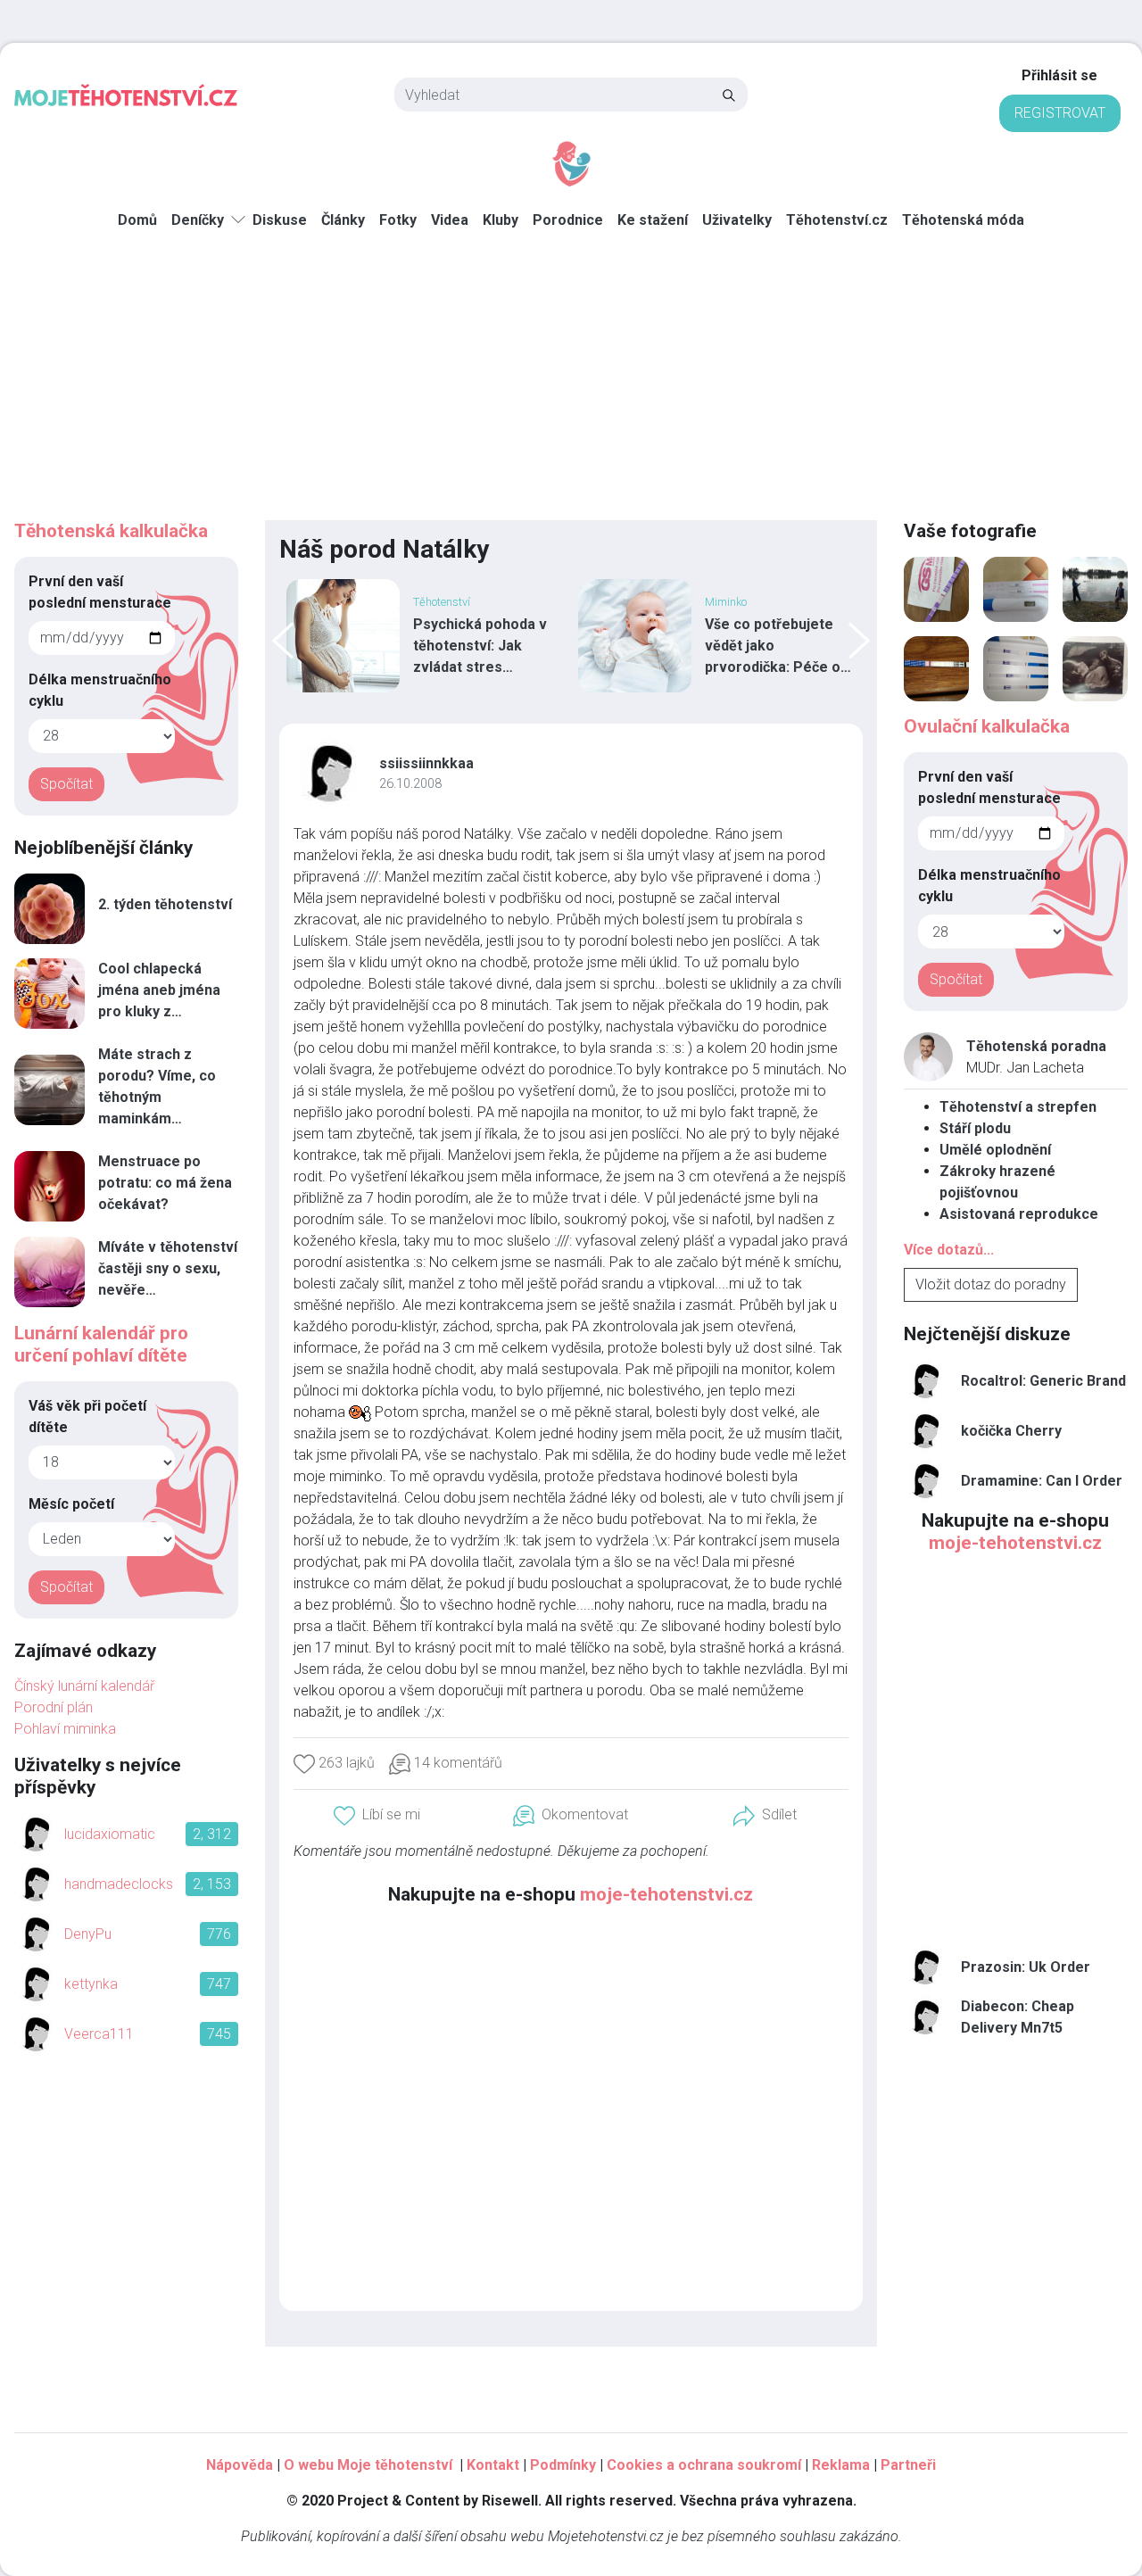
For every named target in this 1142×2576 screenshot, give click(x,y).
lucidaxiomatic (110, 1834)
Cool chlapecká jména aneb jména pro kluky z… (159, 990)
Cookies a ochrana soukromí (704, 2465)
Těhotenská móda (963, 220)
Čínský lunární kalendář (84, 1686)
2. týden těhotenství (165, 904)
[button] (765, 1815)
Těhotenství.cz (837, 220)
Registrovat (1060, 113)
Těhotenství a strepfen (1018, 1107)
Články (343, 220)
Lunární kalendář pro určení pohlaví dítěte (101, 1344)
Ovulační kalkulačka (987, 726)
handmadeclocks (119, 1884)
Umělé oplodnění (995, 1150)
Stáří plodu (975, 1128)
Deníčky (198, 220)
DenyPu (88, 1934)
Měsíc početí (71, 1504)
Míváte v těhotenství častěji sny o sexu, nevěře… (168, 1268)
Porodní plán (54, 1707)
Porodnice (568, 220)
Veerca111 (99, 2034)
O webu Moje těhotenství (370, 2465)
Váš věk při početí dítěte (87, 1416)
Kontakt (493, 2465)
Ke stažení (653, 220)
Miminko (294, 602)
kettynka (91, 1984)
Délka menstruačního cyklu (100, 690)
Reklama (841, 2465)
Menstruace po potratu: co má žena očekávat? (165, 1183)
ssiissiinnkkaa (426, 763)
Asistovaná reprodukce (1019, 1214)
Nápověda (240, 2465)
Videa (450, 220)
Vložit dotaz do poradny (991, 1284)
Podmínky (563, 2465)
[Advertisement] (571, 386)
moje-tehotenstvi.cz (666, 1894)
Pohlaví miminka (65, 1729)
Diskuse (280, 220)
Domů (137, 220)
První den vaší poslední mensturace (100, 592)
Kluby (501, 220)
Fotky (398, 220)
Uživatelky (737, 220)
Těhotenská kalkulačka (111, 531)
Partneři (908, 2465)
